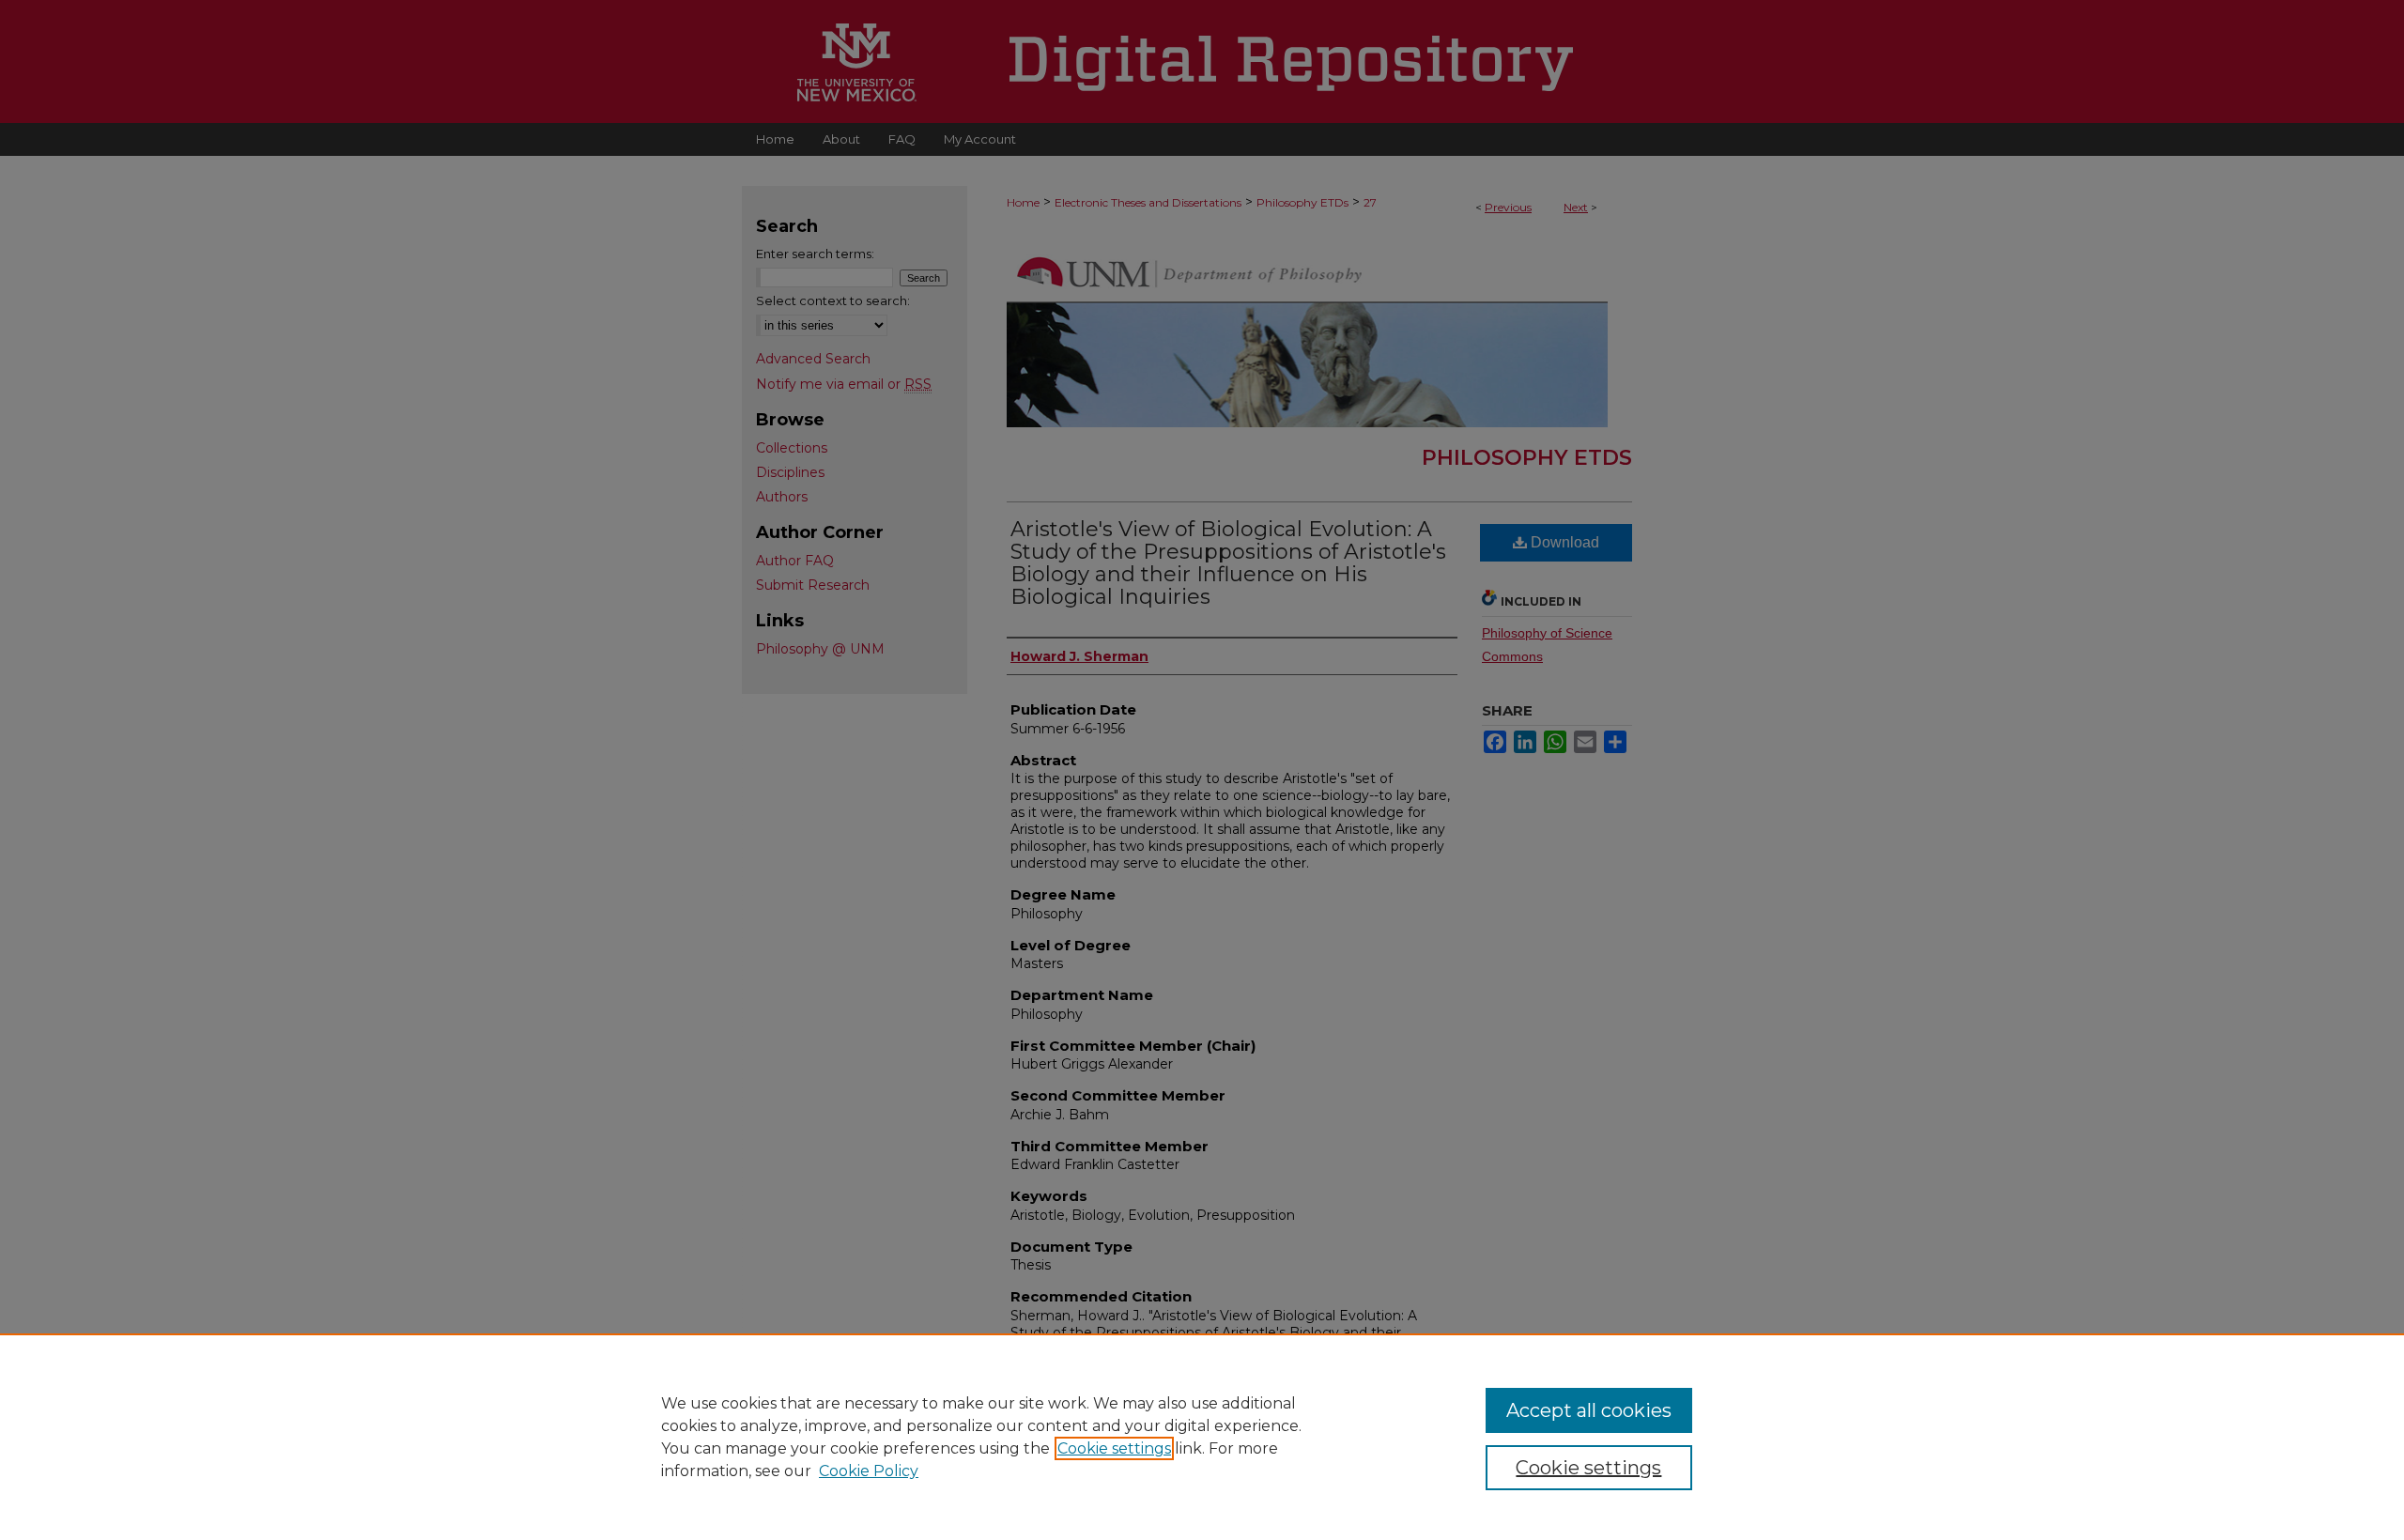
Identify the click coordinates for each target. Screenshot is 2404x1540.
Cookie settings (1114, 1448)
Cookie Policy (869, 1471)
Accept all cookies (1589, 1410)
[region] (1202, 1437)
